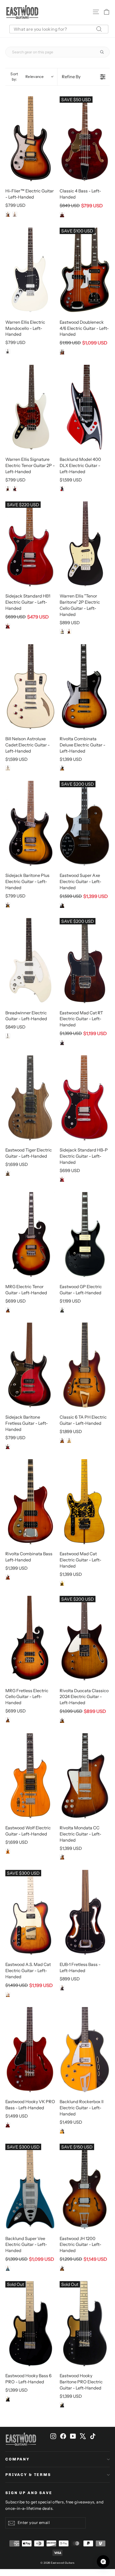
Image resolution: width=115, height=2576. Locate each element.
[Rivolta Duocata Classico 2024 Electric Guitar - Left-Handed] (85, 1638)
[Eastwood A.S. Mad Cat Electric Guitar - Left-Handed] (30, 1912)
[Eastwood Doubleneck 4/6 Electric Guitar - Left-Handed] (85, 270)
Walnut (62, 215)
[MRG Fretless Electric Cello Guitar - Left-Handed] (30, 1638)
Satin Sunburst (8, 1995)
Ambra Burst (62, 1720)
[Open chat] (103, 2562)
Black (62, 631)
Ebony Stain (62, 905)
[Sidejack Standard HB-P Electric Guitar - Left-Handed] (85, 1098)
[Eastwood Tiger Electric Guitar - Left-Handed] (30, 1098)
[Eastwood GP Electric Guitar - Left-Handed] (85, 1235)
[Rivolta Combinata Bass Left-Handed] (30, 1502)
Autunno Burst (8, 1577)
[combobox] (59, 29)
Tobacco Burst (8, 905)
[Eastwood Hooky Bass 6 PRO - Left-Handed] (30, 2324)
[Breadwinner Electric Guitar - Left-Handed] (30, 961)
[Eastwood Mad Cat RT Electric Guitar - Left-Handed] (85, 961)
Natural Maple (8, 1851)
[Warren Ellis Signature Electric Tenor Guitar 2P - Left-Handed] (30, 407)
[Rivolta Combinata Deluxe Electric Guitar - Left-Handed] (85, 687)
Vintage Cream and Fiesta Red (8, 768)
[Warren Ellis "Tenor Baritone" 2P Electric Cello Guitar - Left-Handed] (85, 544)
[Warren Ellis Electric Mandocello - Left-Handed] (30, 270)
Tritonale (62, 768)
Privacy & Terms (28, 2475)
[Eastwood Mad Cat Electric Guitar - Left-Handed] (85, 1502)
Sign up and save (29, 2493)
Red (62, 489)
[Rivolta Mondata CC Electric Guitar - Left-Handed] (85, 1776)
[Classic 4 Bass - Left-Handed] (85, 139)
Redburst (8, 1447)
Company (18, 2459)
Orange (62, 2131)
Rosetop (62, 1043)
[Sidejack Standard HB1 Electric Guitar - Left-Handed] (30, 544)
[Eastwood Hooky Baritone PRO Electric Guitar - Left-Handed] (85, 2324)
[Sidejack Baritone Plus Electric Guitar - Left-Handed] (30, 823)
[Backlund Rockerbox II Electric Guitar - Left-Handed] (85, 2050)
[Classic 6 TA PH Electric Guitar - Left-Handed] (85, 1365)
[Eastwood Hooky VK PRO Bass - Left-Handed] (30, 2050)
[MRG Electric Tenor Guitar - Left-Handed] (30, 1235)
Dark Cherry (8, 626)
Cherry (15, 489)
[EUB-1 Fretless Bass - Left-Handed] (85, 1912)
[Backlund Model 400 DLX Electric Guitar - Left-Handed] (85, 407)
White (15, 214)
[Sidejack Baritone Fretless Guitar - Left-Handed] (30, 1365)
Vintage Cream (8, 351)
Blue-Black (8, 2268)
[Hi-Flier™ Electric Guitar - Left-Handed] (30, 139)
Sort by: (27, 77)
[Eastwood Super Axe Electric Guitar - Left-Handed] (85, 823)
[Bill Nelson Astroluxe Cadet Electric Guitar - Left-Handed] (30, 687)
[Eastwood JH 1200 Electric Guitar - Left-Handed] (85, 2186)
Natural (69, 1441)
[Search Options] (104, 52)
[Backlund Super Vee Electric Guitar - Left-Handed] (30, 2186)
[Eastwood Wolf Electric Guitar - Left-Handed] (30, 1776)
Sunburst (8, 214)
